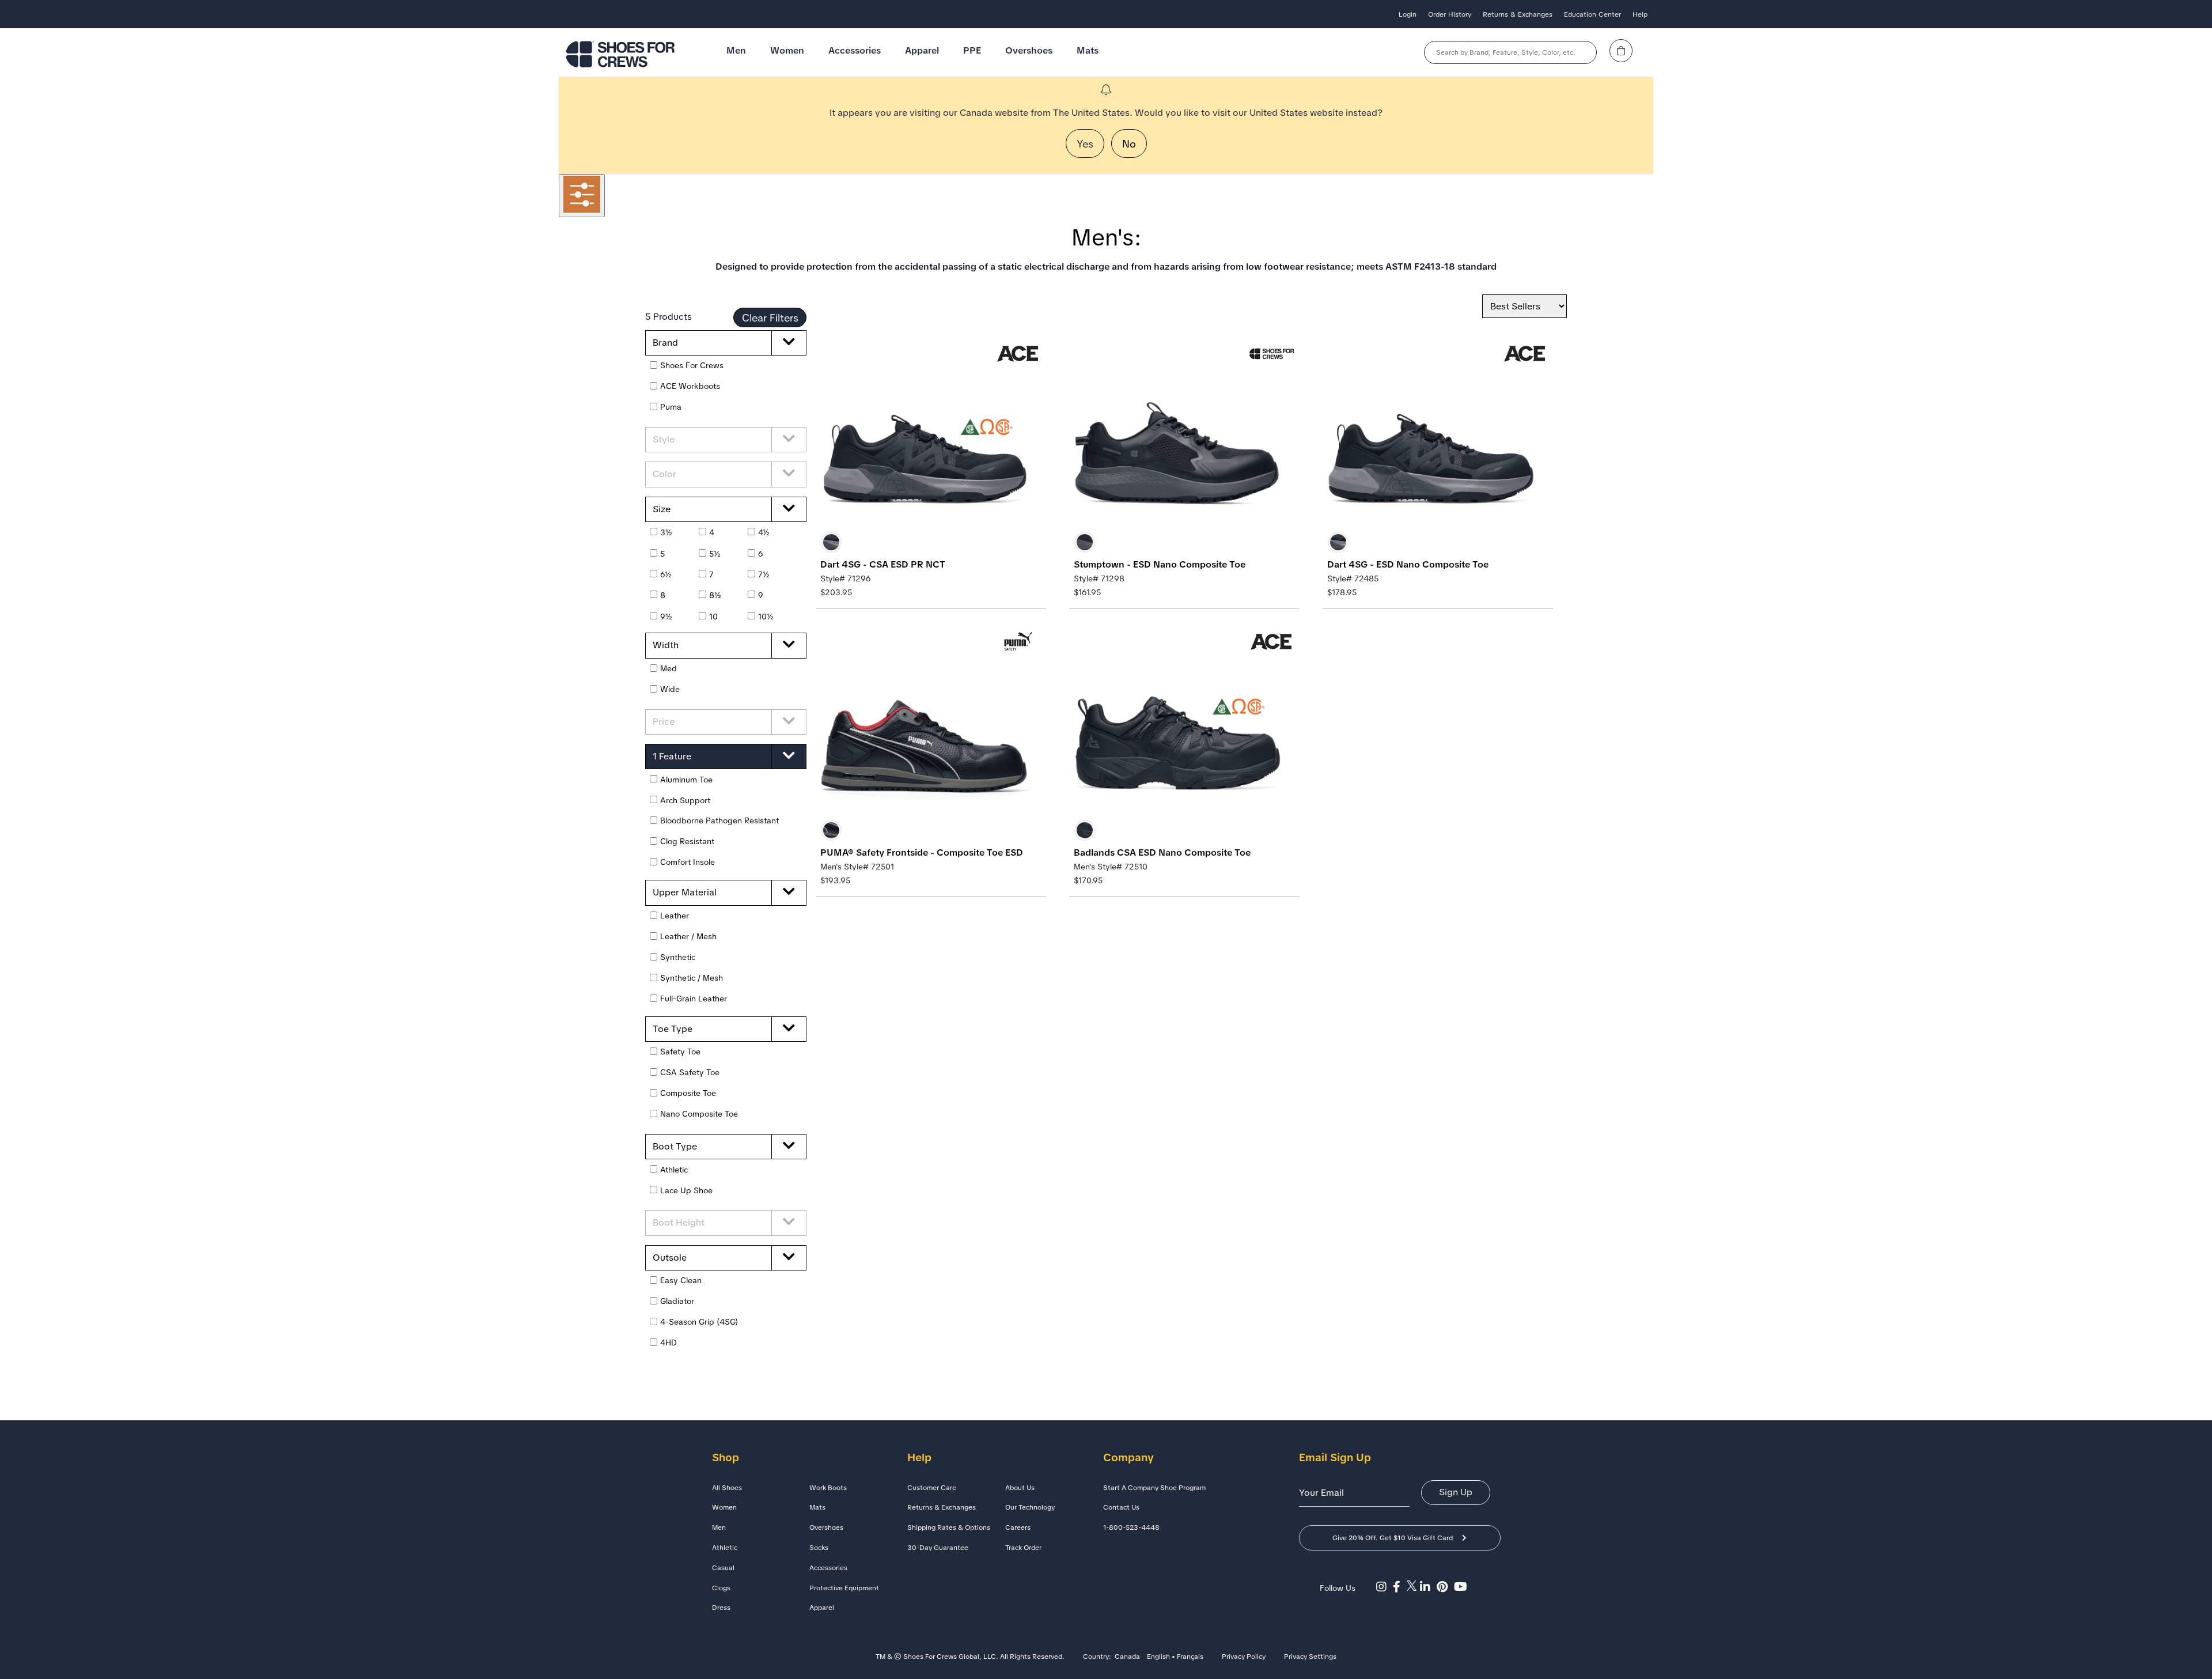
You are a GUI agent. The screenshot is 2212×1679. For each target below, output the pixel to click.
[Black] (831, 542)
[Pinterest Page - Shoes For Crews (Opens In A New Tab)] (1445, 1587)
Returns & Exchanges (1518, 14)
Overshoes (1029, 50)
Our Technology (1030, 1507)
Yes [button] (1085, 144)
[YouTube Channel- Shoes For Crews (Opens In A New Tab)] (1462, 1587)
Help (1640, 14)
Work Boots (828, 1488)
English (1158, 1657)
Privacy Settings (1310, 1657)
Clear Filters (770, 318)
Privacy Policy (1244, 1657)
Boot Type (675, 1146)
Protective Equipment (844, 1588)
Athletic (725, 1548)
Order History (1450, 14)
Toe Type (673, 1029)
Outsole (670, 1258)
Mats (1088, 50)
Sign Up (1456, 1492)
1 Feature (672, 756)
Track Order (1023, 1548)
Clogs (721, 1588)
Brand (665, 343)
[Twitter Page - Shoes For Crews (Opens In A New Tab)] (1413, 1587)
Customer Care (932, 1488)
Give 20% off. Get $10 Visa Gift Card (1393, 1538)
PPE (972, 50)
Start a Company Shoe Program (1154, 1488)
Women (787, 50)
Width (666, 645)
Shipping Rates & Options (949, 1527)
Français (1190, 1657)
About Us (1020, 1488)
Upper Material (685, 892)
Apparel (922, 50)
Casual (723, 1568)
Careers (1018, 1527)
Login (1408, 14)
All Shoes (727, 1488)
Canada (1127, 1657)
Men (736, 50)
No (1129, 144)
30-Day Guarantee (938, 1548)
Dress (721, 1608)
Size (662, 509)
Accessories (855, 50)
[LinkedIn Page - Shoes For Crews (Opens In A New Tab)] (1428, 1587)
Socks (819, 1548)
